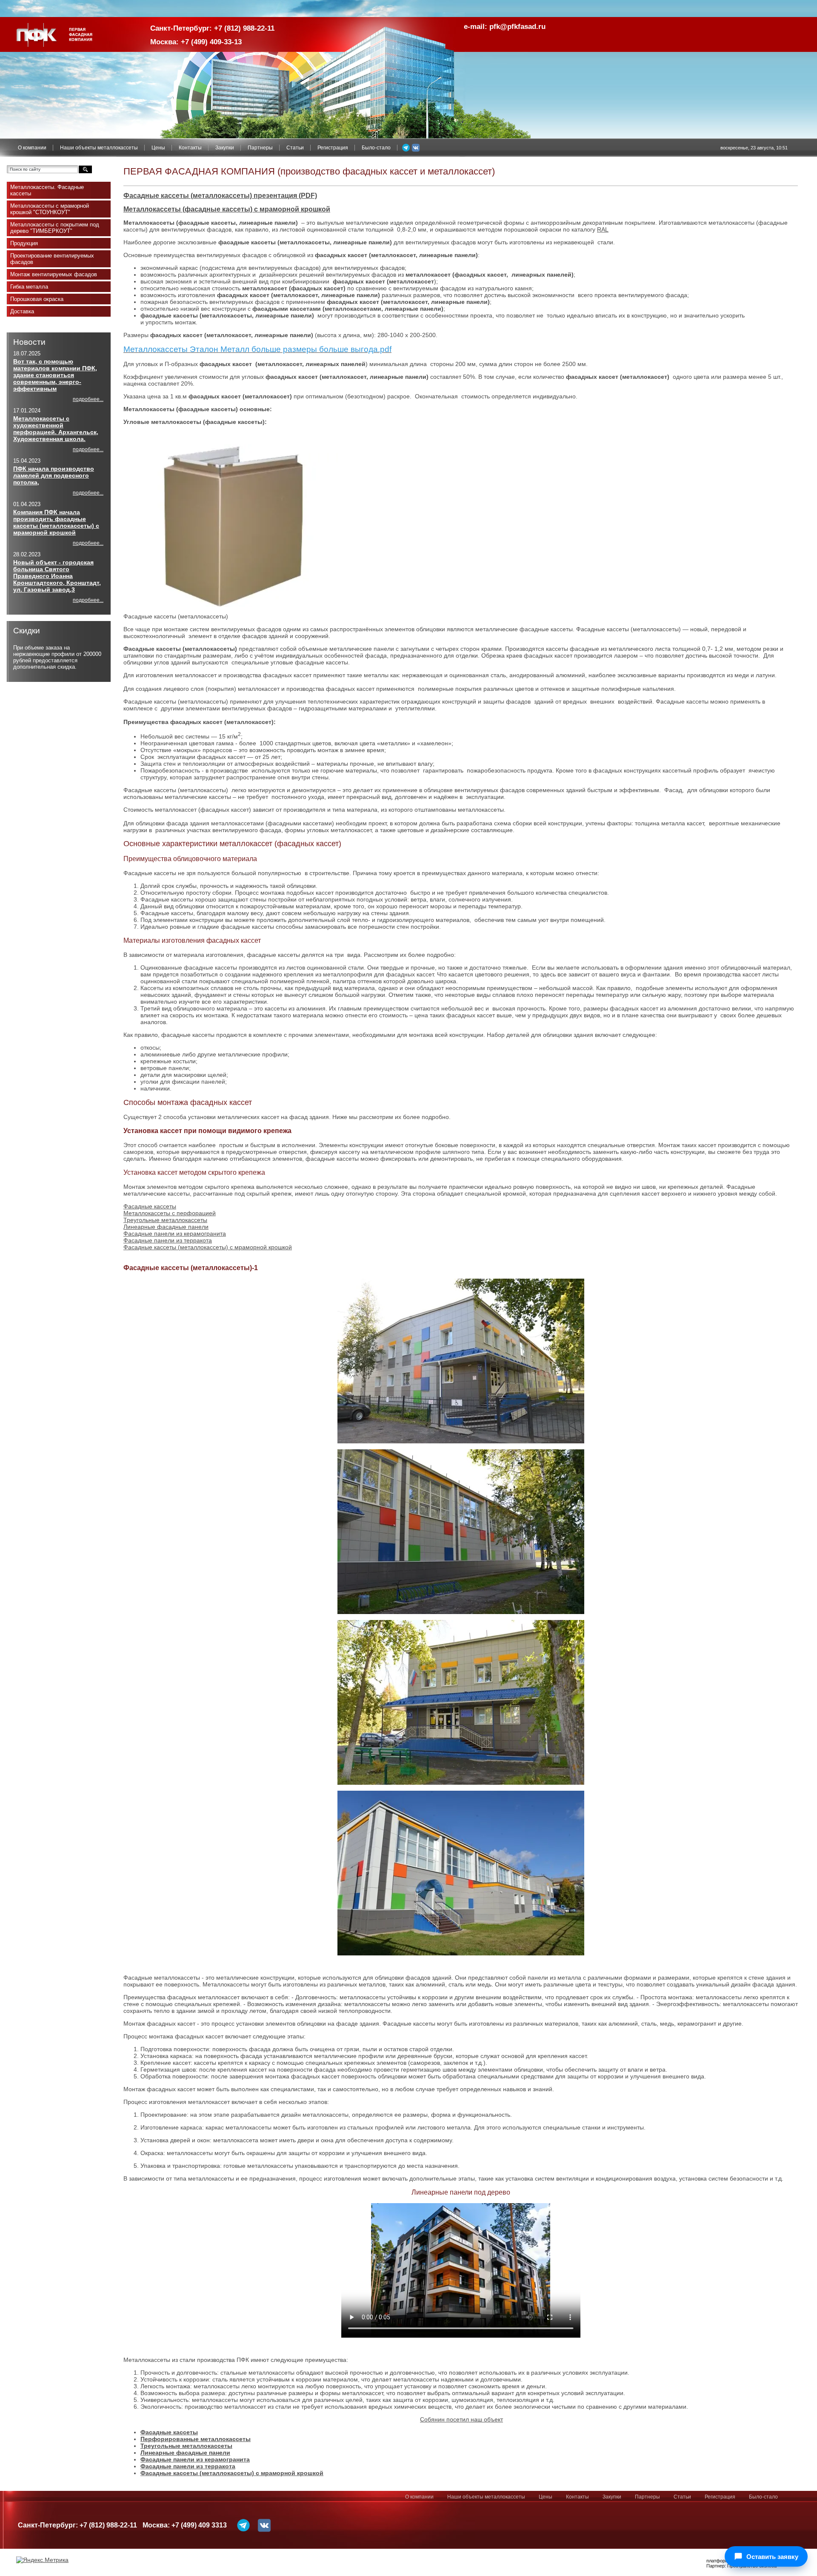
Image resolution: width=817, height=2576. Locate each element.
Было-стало (376, 148)
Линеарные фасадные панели (166, 1227)
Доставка (22, 311)
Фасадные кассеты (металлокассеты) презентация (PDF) (220, 196)
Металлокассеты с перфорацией (170, 1213)
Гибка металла (29, 287)
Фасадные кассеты (150, 1206)
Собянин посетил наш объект (461, 2419)
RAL (603, 229)
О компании (32, 148)
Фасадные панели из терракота (168, 1240)
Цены (158, 148)
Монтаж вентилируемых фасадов (54, 274)
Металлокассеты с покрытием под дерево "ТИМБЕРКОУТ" (55, 228)
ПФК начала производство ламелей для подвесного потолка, (54, 475)
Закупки (225, 148)
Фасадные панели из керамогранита (175, 1234)
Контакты (190, 148)
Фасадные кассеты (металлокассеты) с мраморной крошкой (208, 1247)
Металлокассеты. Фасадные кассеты (47, 190)
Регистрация (333, 148)
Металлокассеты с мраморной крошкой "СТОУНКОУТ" (50, 209)
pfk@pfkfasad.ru (517, 27)
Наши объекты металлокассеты (99, 148)
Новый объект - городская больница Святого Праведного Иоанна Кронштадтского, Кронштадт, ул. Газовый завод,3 (57, 576)
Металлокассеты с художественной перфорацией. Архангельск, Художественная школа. (56, 429)
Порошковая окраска (37, 299)
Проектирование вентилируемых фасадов (52, 259)
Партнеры (260, 148)
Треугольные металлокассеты (165, 1220)
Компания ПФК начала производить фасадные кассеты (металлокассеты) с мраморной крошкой (56, 522)
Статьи (295, 148)
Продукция (24, 243)
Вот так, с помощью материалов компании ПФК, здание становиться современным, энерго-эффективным (55, 375)
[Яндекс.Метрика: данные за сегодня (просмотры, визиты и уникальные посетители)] (42, 2560)
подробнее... (88, 399)
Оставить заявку (772, 2557)
